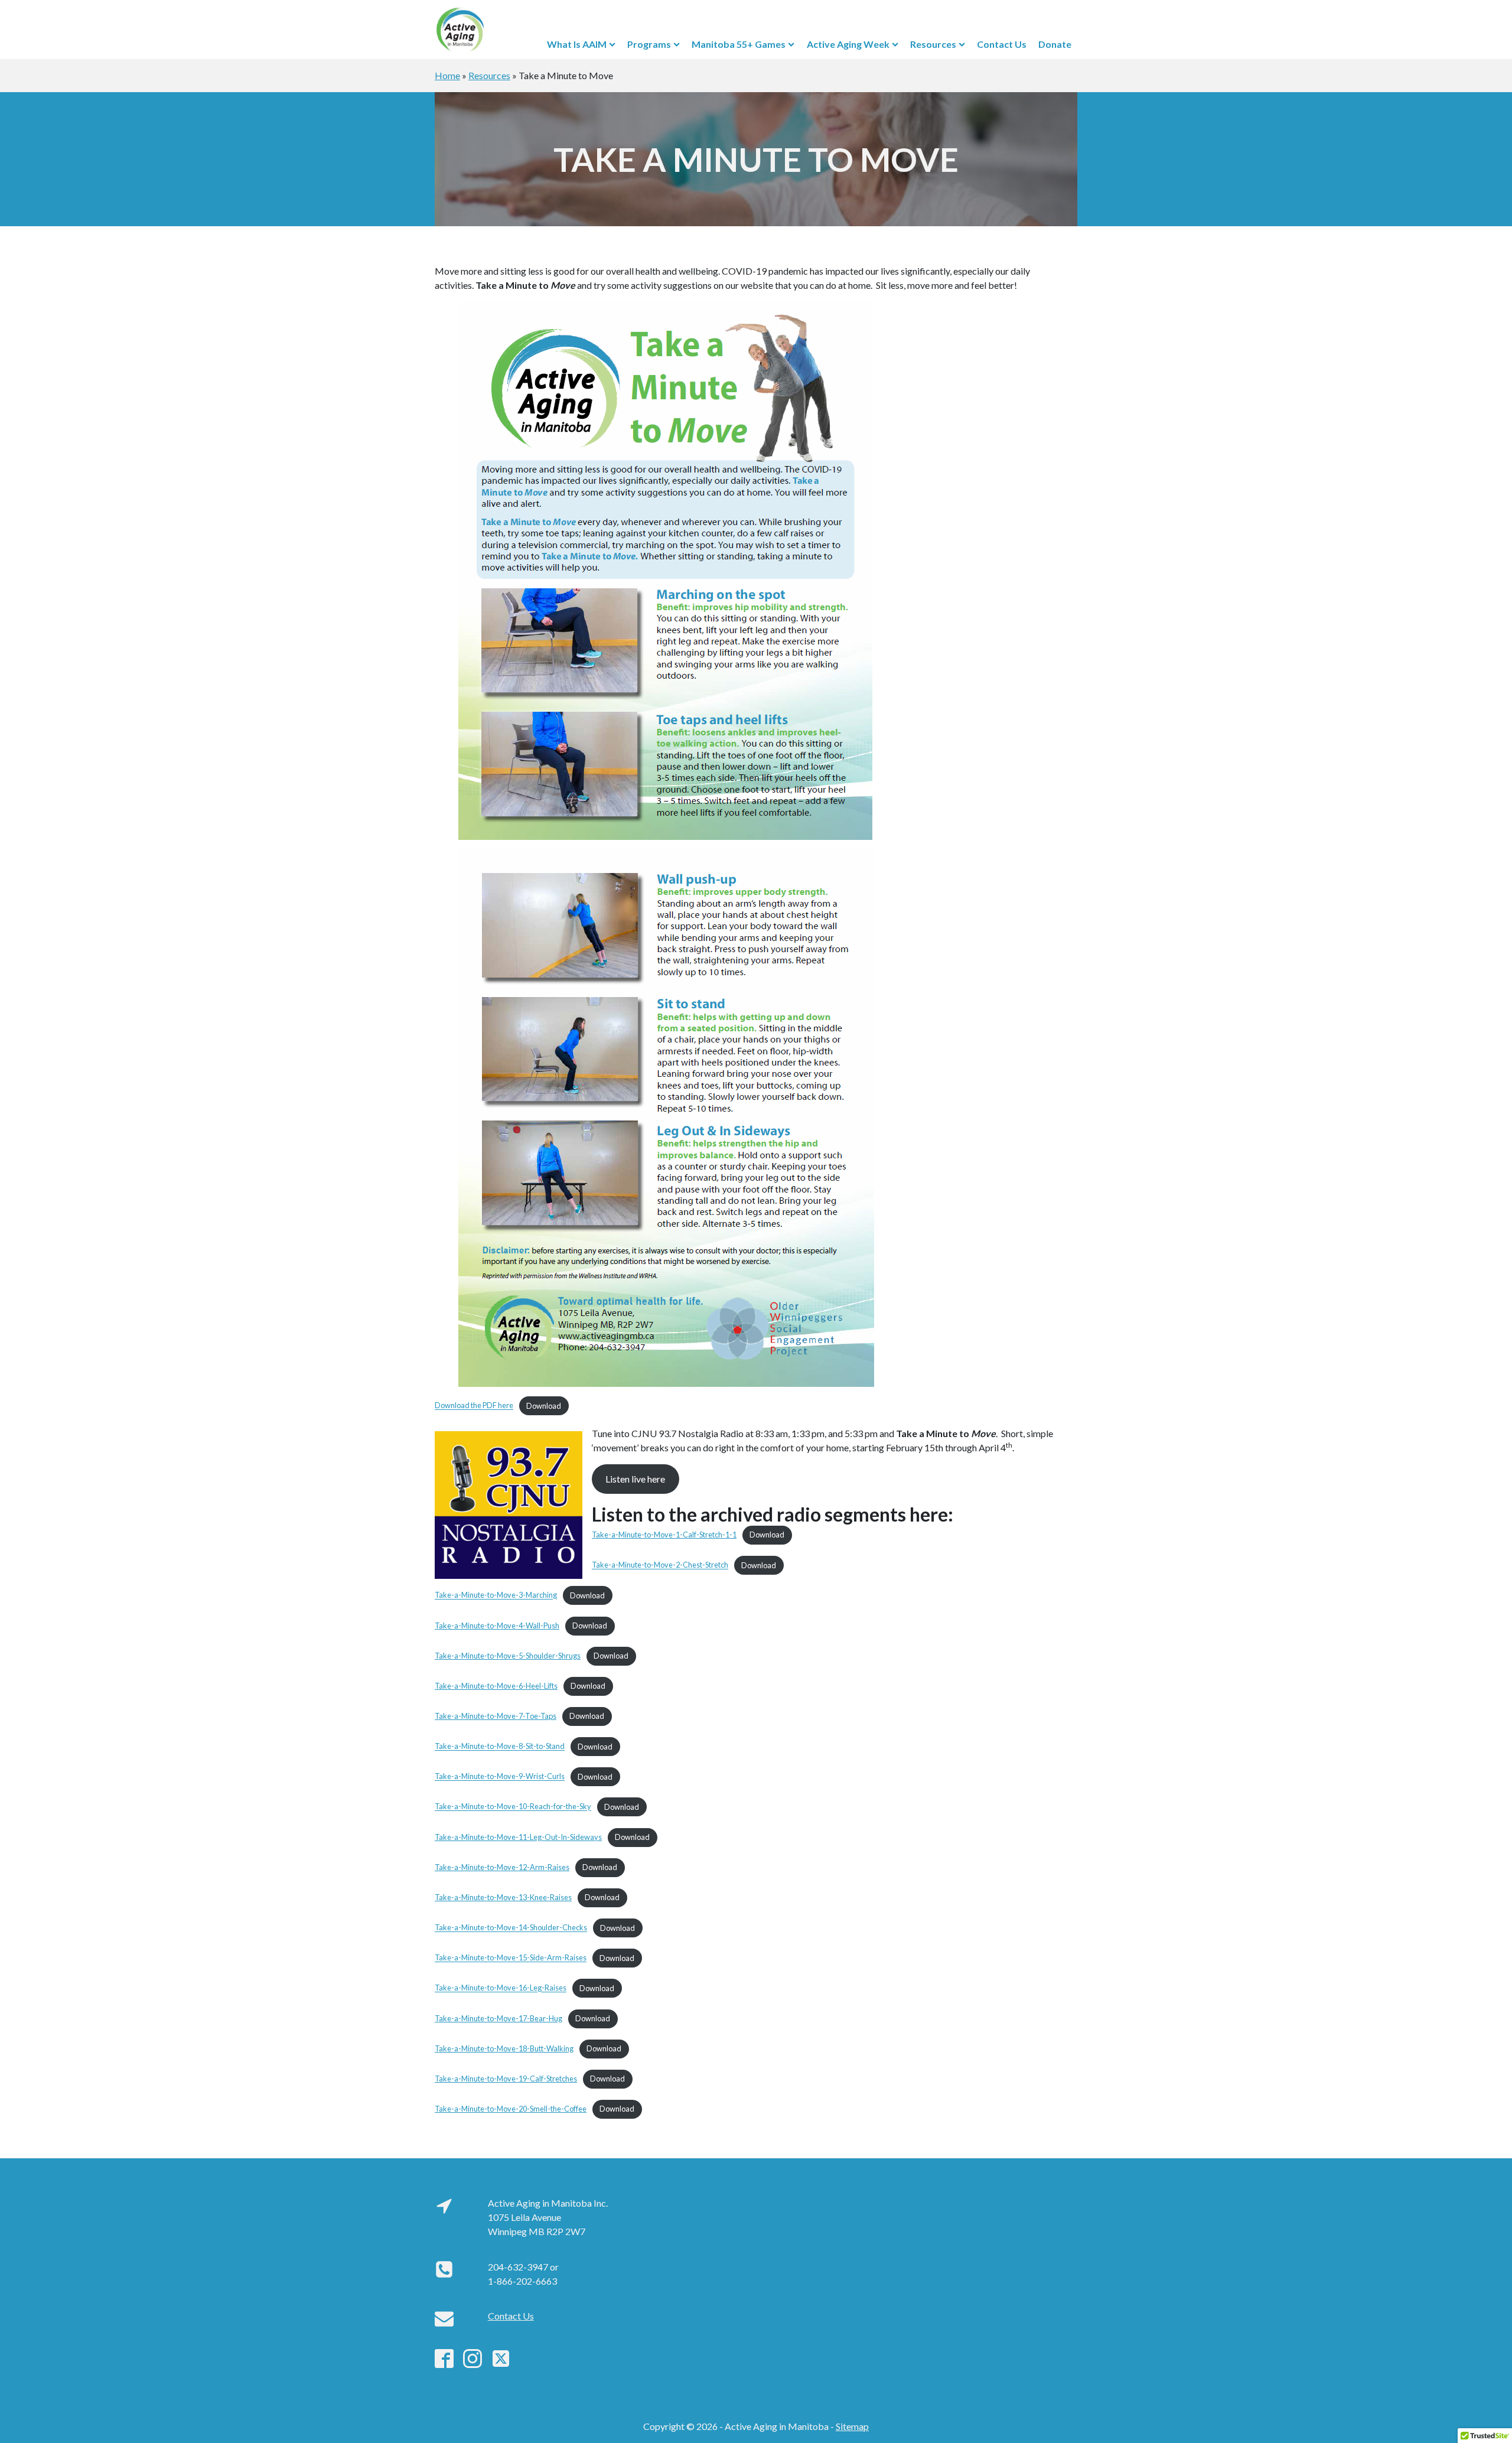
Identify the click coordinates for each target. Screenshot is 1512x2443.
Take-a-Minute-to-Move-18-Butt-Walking (504, 2048)
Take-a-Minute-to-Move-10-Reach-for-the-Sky (513, 1807)
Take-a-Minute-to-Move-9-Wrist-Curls (500, 1777)
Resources (933, 44)
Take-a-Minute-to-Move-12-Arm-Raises (502, 1867)
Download (544, 1406)
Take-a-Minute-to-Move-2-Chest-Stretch (660, 1565)
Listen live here (635, 1479)
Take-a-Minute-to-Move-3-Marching (496, 1595)
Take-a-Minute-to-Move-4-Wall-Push (497, 1626)
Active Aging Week (848, 44)
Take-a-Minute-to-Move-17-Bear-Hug (498, 2018)
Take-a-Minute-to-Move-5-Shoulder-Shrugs (508, 1656)
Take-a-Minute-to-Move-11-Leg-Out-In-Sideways (518, 1837)
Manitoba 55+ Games (739, 44)
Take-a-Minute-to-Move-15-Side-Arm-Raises (511, 1958)
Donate (1055, 44)
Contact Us (1002, 44)
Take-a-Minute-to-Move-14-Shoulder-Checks (511, 1928)
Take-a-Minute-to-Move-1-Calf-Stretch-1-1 (664, 1535)
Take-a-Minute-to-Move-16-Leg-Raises (501, 1988)
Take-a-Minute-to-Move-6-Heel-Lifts (496, 1686)
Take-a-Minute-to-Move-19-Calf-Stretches (506, 2079)
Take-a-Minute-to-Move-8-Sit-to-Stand (500, 1747)
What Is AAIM (577, 44)
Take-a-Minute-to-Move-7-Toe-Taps (496, 1716)
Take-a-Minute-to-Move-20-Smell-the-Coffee (511, 2109)
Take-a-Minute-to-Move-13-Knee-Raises (503, 1897)
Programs (649, 44)
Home (447, 75)
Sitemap (852, 2426)
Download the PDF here (474, 1406)
